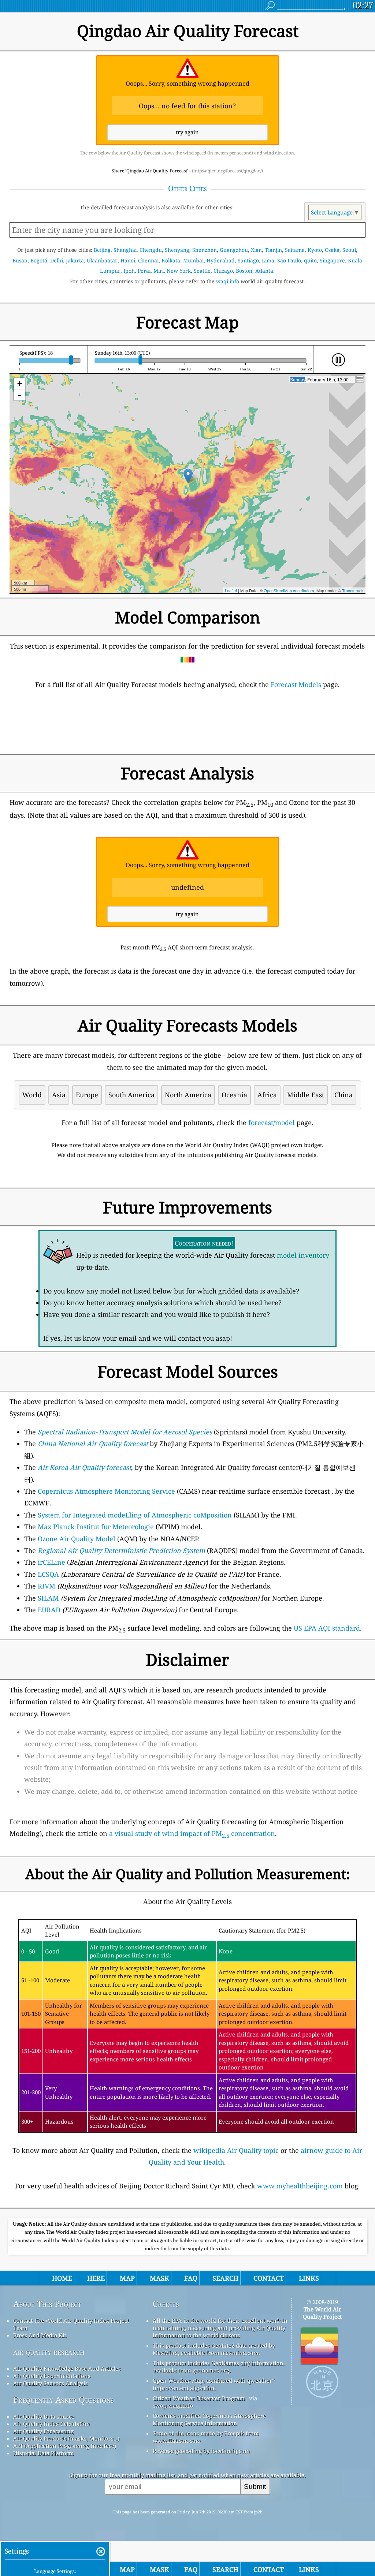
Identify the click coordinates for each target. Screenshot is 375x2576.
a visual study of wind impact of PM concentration (192, 1833)
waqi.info (228, 281)
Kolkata (171, 260)
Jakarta (75, 260)
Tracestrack (353, 590)
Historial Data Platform (44, 2453)
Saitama (295, 250)
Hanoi (128, 260)
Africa (267, 1095)
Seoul (349, 250)
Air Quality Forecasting (43, 2431)
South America (131, 1095)
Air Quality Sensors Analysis (51, 2383)
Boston (244, 271)
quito (310, 260)
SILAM (48, 1598)
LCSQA (48, 1574)
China (344, 1095)
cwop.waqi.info (173, 2405)
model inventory (303, 1255)
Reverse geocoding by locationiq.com (201, 2451)
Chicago (223, 271)
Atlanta (264, 271)
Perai (144, 271)
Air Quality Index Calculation (52, 2424)
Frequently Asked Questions (64, 2400)
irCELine (51, 1562)
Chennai (148, 260)
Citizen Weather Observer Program (199, 2398)
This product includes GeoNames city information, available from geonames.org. (219, 2367)
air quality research (49, 2352)
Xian (256, 250)
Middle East (306, 1095)
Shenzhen (205, 250)
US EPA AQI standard (327, 1628)
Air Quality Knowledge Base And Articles (67, 2368)
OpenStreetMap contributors (289, 590)
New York (179, 271)
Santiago (248, 260)
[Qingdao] (188, 476)
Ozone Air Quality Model (77, 1539)
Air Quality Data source (44, 2416)
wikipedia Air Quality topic (236, 2150)
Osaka (332, 250)
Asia (59, 1095)
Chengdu (151, 250)
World (32, 1095)
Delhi (57, 260)
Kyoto (315, 250)
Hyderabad (221, 260)
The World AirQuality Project (322, 2313)
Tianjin (273, 250)
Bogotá (39, 260)
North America (188, 1095)
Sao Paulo (289, 260)
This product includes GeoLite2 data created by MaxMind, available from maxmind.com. (214, 2349)
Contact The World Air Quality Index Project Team (71, 2324)
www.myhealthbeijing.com (300, 2186)
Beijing (102, 250)
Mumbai (193, 260)
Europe (87, 1095)
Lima (268, 260)
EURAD (49, 1610)
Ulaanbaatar (102, 260)
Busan (20, 260)
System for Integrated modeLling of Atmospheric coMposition (135, 1515)
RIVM (47, 1586)
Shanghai (125, 250)
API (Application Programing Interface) (65, 2446)
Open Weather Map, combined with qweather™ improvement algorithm (214, 2384)
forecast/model (272, 1123)
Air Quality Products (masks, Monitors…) (66, 2438)
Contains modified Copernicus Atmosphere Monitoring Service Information (209, 2419)
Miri (159, 271)
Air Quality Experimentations (52, 2376)
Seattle (202, 271)
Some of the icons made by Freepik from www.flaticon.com (206, 2437)
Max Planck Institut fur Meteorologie (96, 1527)
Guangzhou (234, 250)
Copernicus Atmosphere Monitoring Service (106, 1491)
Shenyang (177, 250)
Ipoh (129, 271)
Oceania (234, 1095)
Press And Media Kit (40, 2335)
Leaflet (231, 590)
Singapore (332, 260)
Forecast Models (296, 684)
